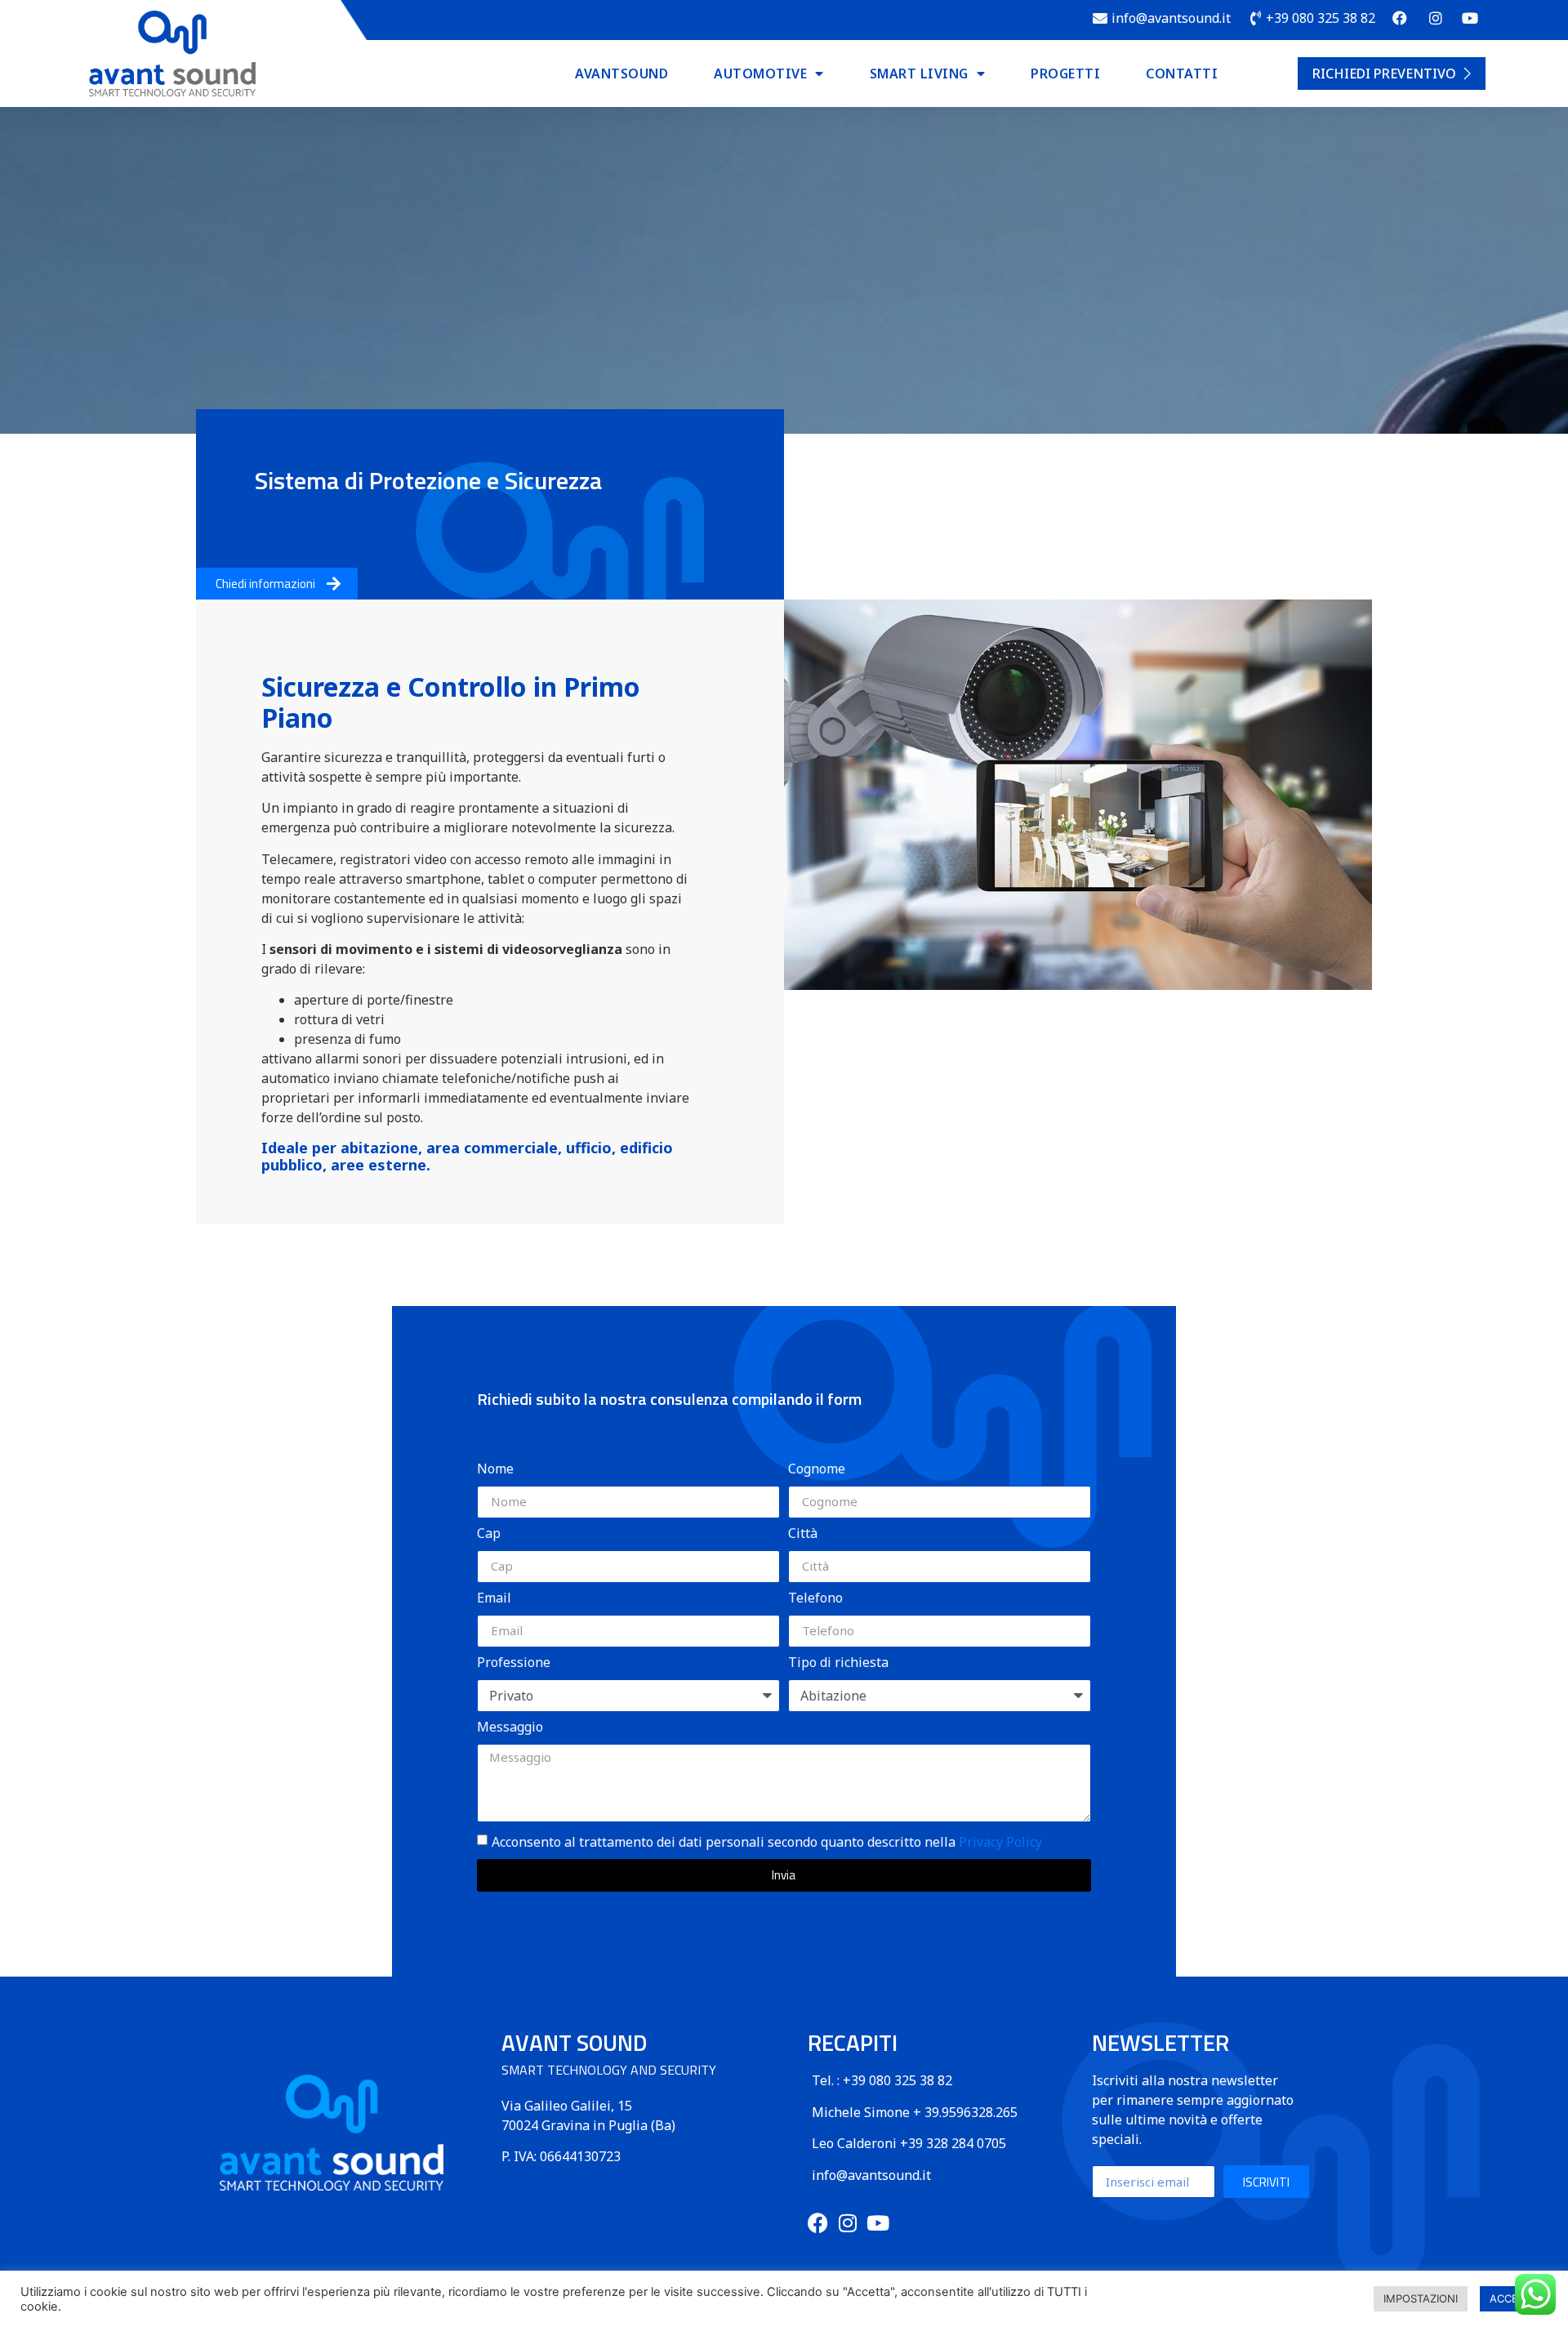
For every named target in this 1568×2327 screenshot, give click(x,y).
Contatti (1182, 74)
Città (803, 1534)
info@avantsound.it (871, 2175)
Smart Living (919, 74)
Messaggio (510, 1728)
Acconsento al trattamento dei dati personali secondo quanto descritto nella (767, 1842)
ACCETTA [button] (1514, 2298)
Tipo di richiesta (838, 1663)
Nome (495, 1470)
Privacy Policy (1000, 1842)
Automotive (760, 74)
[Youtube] (878, 2223)
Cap (489, 1534)
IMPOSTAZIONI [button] (1421, 2298)
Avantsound (621, 74)
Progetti (1065, 74)
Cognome (817, 1470)
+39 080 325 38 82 (898, 2080)
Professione (514, 1663)
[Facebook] (818, 2223)
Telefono (815, 1599)
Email (494, 1599)
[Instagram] (848, 2223)
